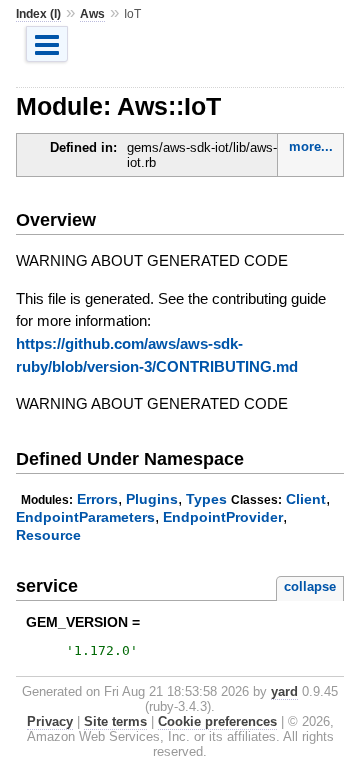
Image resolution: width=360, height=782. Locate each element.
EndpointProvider (223, 517)
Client (306, 499)
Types (206, 499)
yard (284, 691)
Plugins (152, 499)
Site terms (115, 721)
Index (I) (38, 14)
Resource (48, 535)
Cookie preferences (217, 721)
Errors (97, 499)
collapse (310, 586)
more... (311, 146)
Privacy (50, 721)
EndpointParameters (85, 517)
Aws (92, 14)
